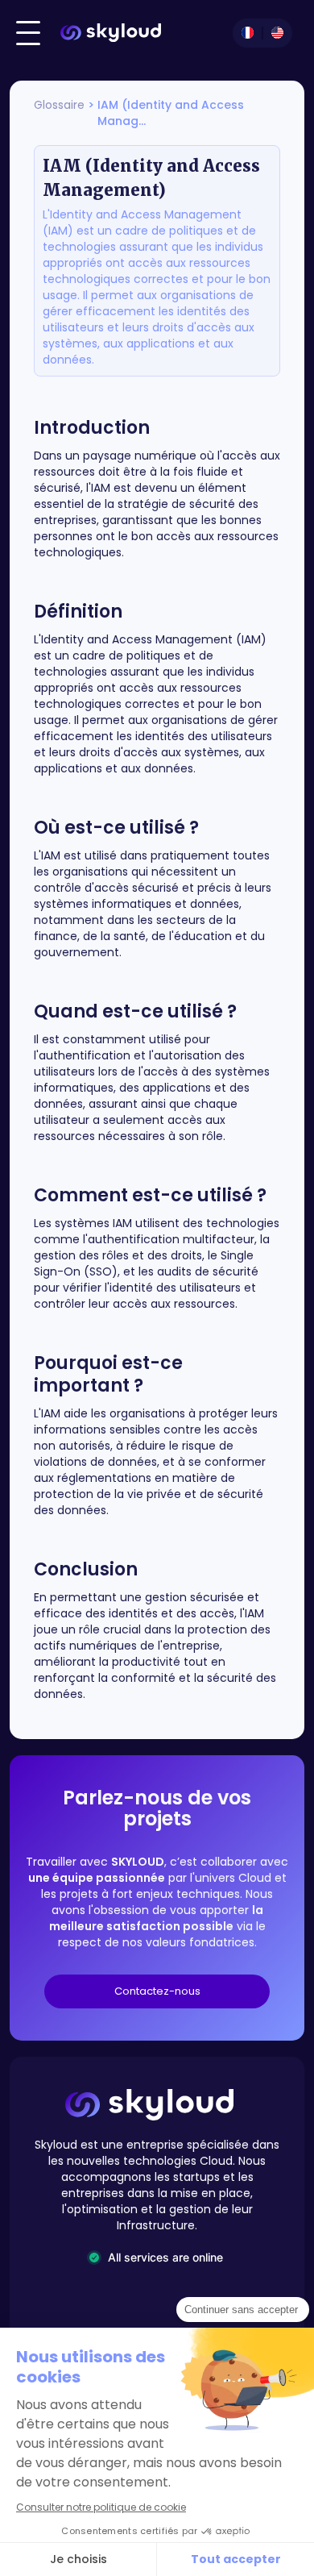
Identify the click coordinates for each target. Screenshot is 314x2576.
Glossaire (59, 105)
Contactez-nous (157, 1991)
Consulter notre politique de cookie (101, 2507)
